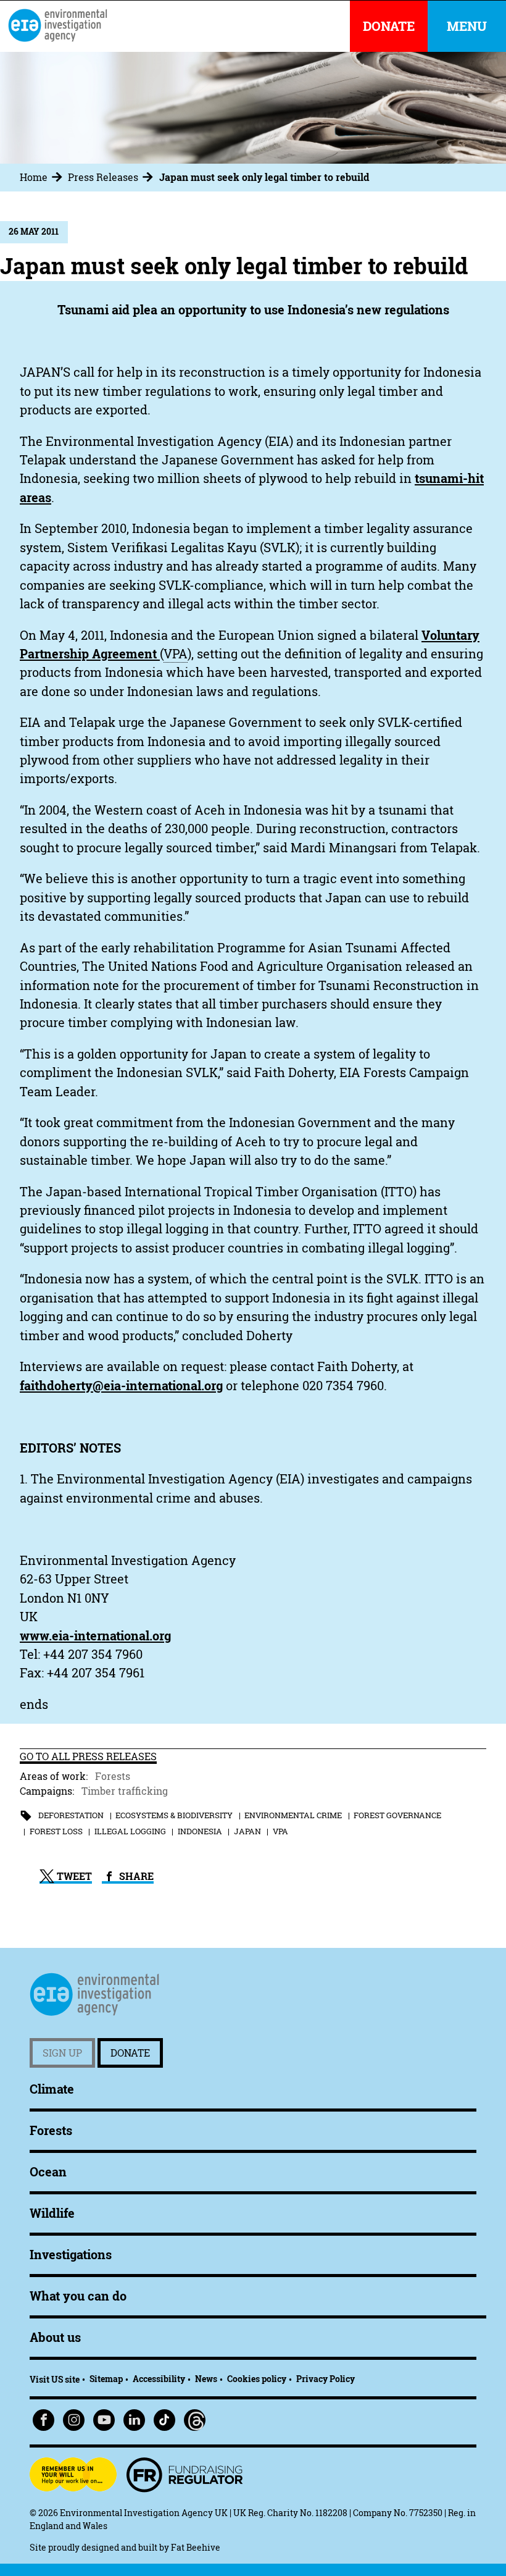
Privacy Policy (326, 2379)
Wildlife (52, 2213)
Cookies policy (257, 2379)
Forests (113, 1776)
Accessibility (159, 2379)
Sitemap (106, 2379)
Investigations (71, 2255)
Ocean (48, 2172)
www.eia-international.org (95, 1636)
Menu (467, 26)
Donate (130, 2053)
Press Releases (103, 177)
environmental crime (293, 1815)
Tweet (73, 1876)
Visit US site (55, 2379)
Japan (247, 1831)
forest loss (56, 1831)
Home (34, 177)
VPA (280, 1831)
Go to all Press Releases (88, 1756)
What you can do (78, 2296)
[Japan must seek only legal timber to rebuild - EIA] (57, 25)
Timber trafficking (125, 1791)
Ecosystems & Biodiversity (174, 1815)
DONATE (389, 26)
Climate (52, 2089)
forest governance (397, 1815)
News (206, 2379)
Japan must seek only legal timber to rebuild (264, 177)
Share (135, 1876)
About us (55, 2337)
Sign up (62, 2053)
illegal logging (130, 1831)
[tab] (43, 177)
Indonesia (200, 1831)
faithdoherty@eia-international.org (121, 1386)
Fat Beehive (196, 2547)
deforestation (71, 1815)
